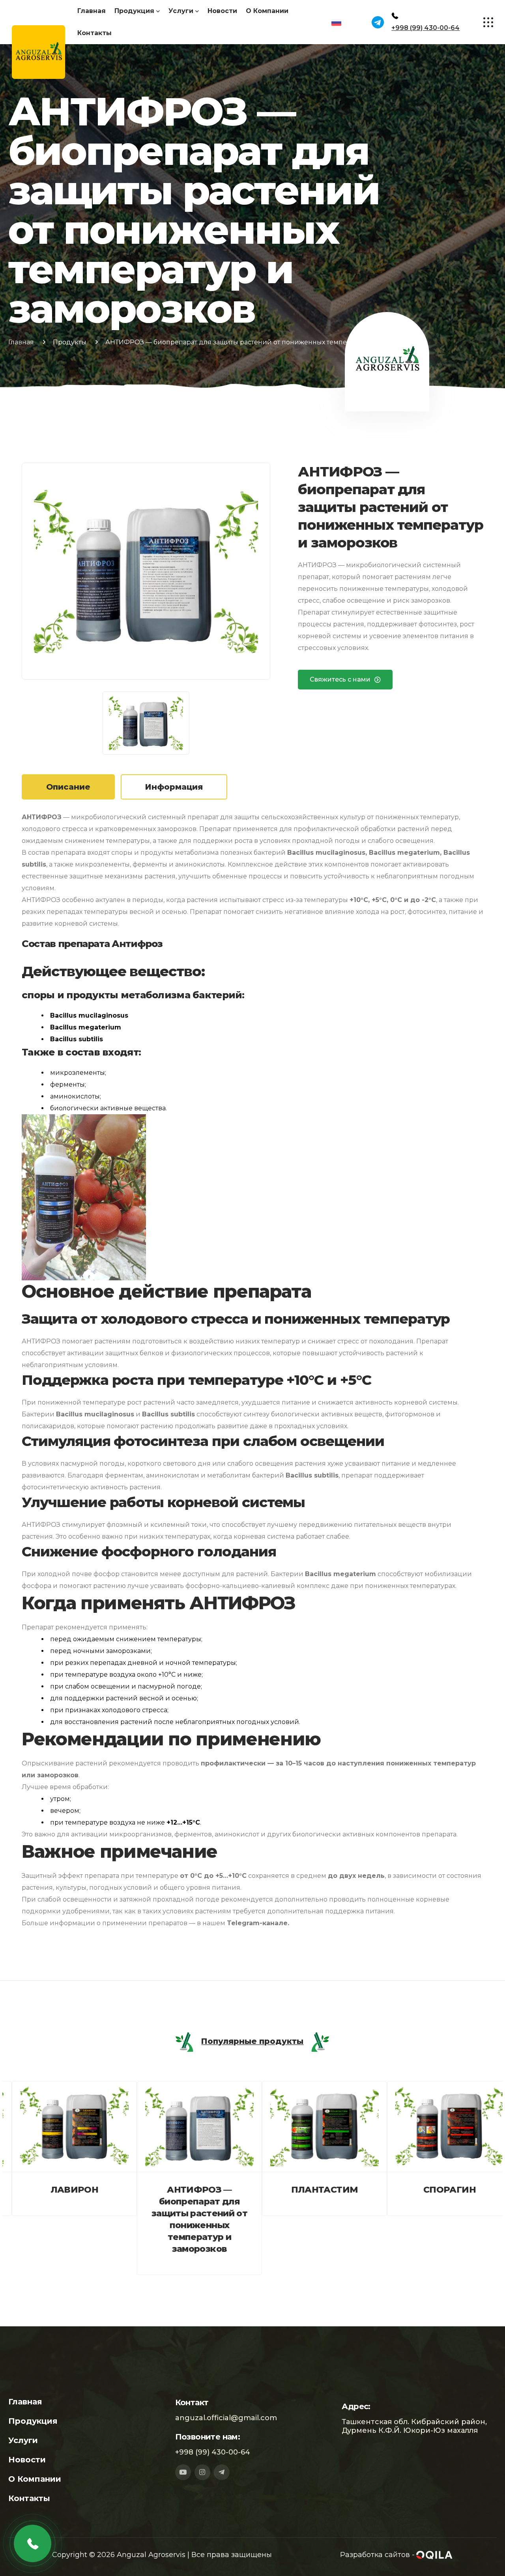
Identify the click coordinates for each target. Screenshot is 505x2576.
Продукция (134, 11)
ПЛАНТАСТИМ (315, 2190)
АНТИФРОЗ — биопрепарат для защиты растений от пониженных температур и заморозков (190, 2219)
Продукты (70, 342)
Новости (222, 11)
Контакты (94, 33)
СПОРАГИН (440, 2190)
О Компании (267, 11)
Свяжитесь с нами (340, 679)
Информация (174, 787)
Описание (68, 787)
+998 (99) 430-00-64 (426, 28)
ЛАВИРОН (65, 2190)
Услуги (181, 11)
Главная (92, 11)
